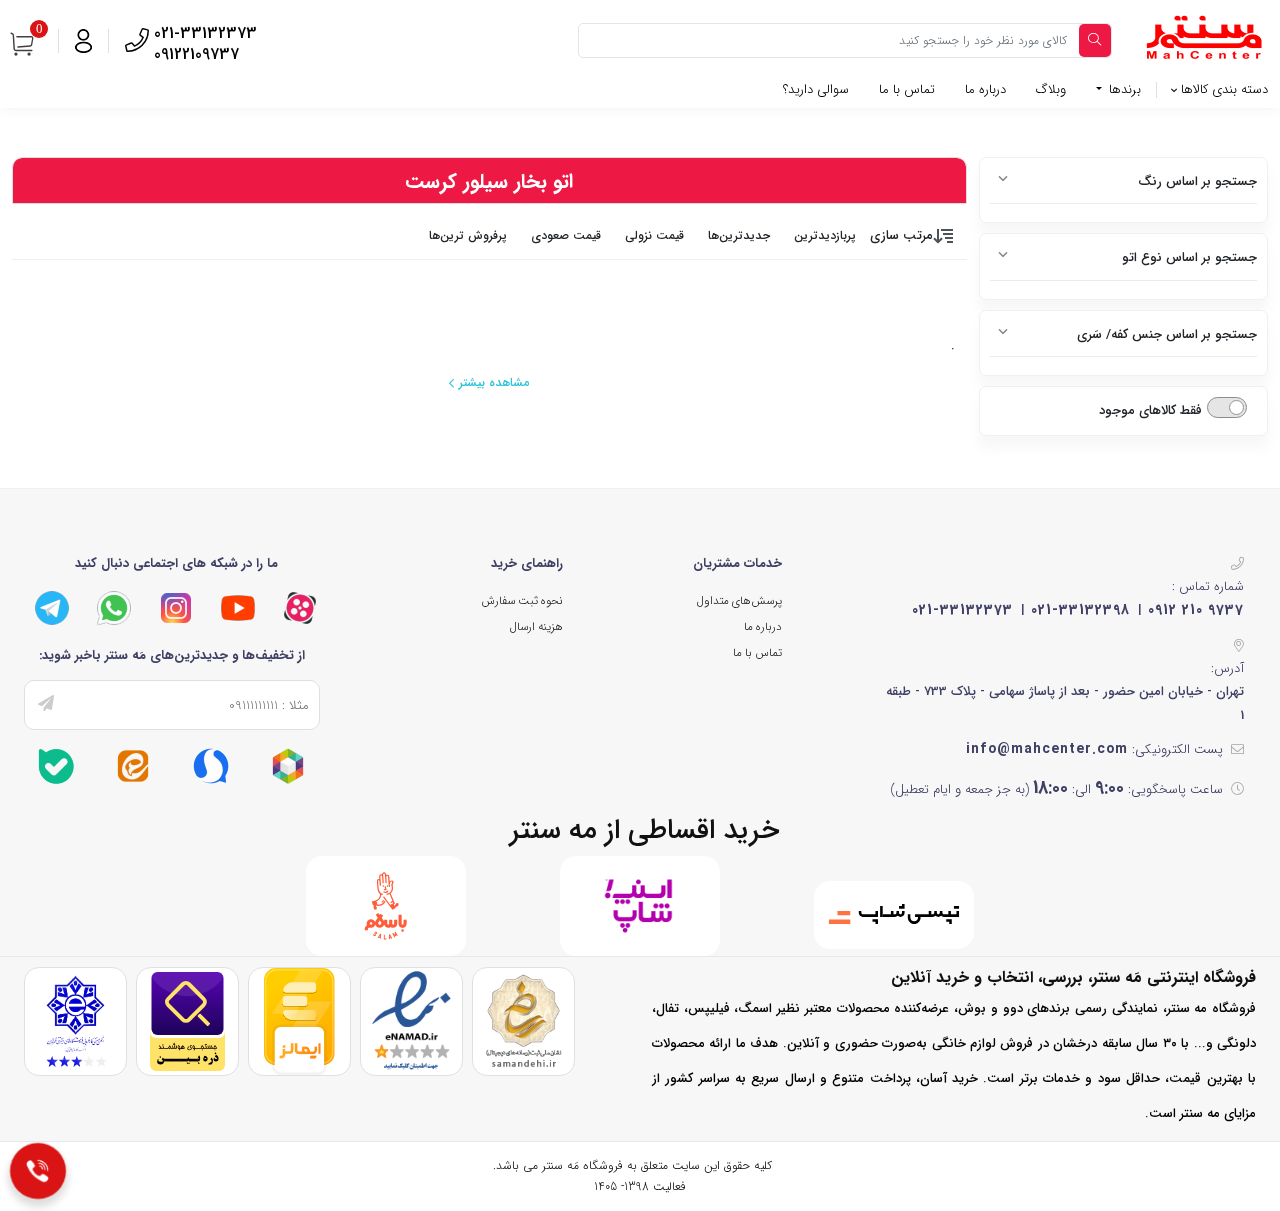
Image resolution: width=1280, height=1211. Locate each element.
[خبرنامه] (46, 705)
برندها (1123, 89)
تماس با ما (907, 89)
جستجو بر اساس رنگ (1197, 181)
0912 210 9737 (1196, 610)
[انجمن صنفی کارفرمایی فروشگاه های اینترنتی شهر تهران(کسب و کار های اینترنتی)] (75, 1021)
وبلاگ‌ (1051, 89)
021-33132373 (962, 610)
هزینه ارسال (536, 627)
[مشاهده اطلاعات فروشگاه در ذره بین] (187, 1021)
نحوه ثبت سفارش (522, 601)
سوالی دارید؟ (816, 89)
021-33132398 (1080, 610)
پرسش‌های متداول (739, 601)
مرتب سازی (901, 235)
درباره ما (985, 89)
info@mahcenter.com (1047, 749)
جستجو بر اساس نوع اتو (1189, 257)
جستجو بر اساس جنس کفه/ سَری (1167, 334)
